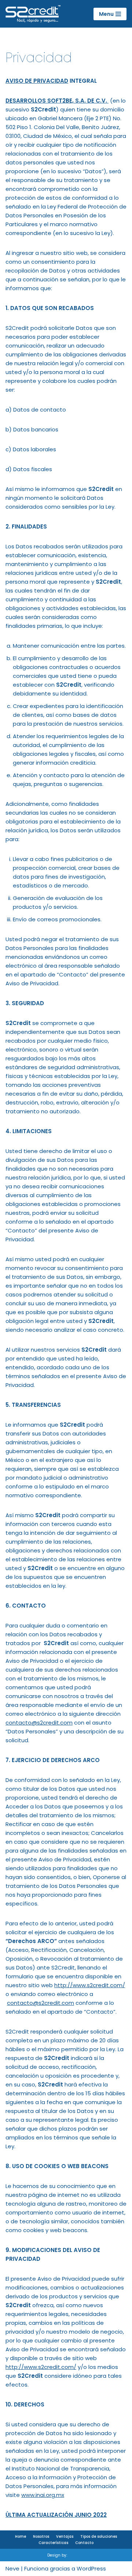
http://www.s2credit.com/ (90, 1985)
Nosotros (41, 2536)
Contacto (84, 2543)
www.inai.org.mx (43, 2495)
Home (21, 2536)
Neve (12, 2568)
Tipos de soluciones (99, 2536)
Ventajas (65, 2536)
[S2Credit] (33, 14)
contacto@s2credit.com (39, 1723)
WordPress (91, 2568)
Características (53, 2543)
